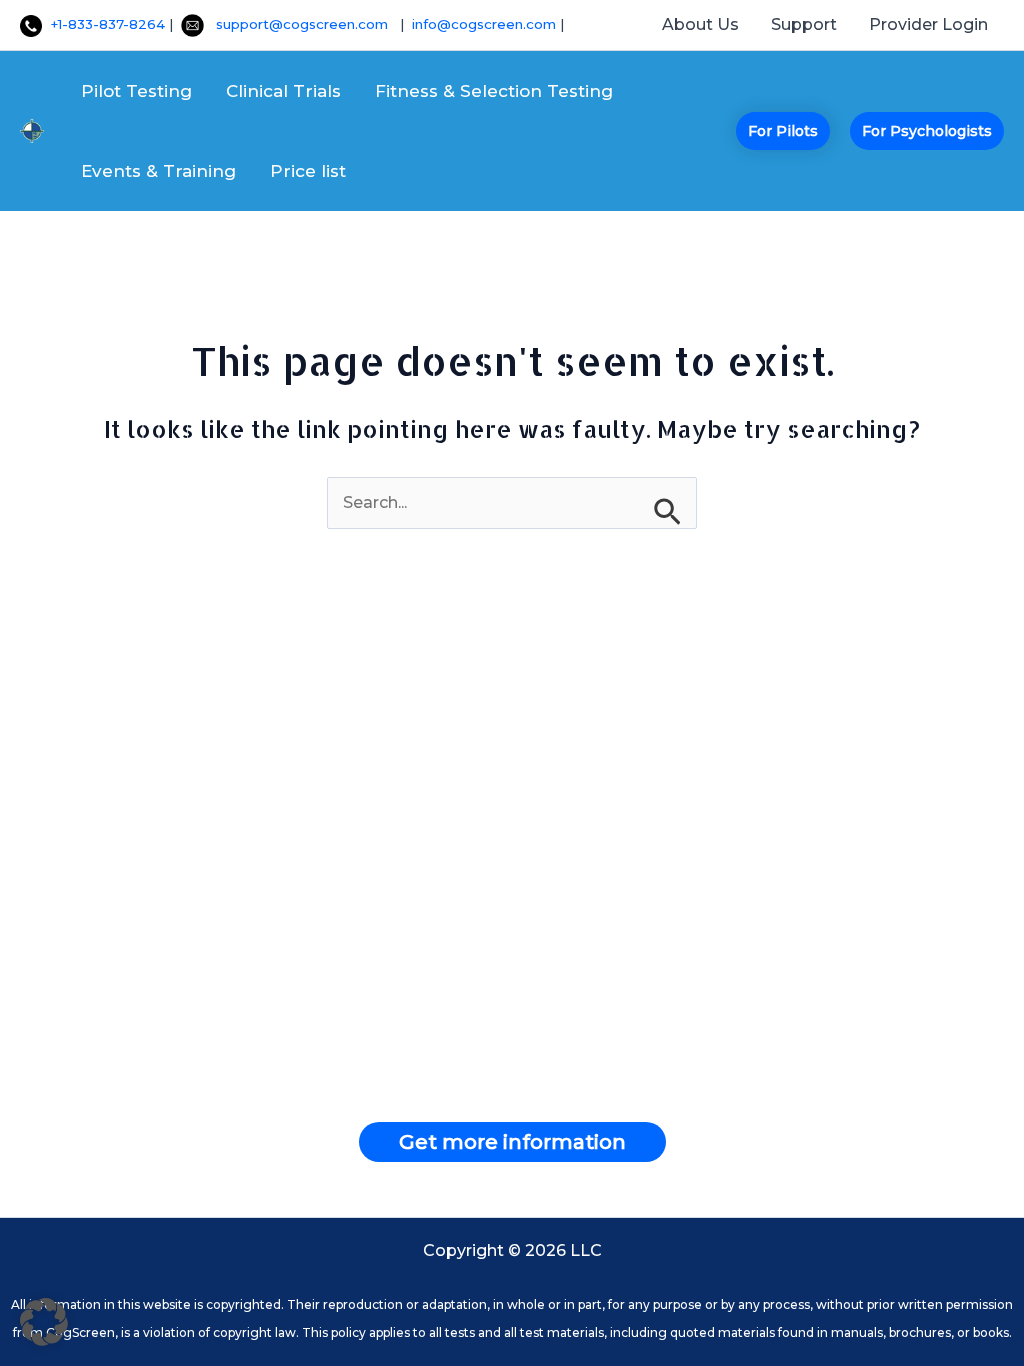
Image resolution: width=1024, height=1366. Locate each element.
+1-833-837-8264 (103, 24)
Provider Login (928, 24)
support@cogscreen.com (308, 24)
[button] (783, 131)
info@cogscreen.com (486, 24)
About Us (700, 24)
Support (804, 24)
